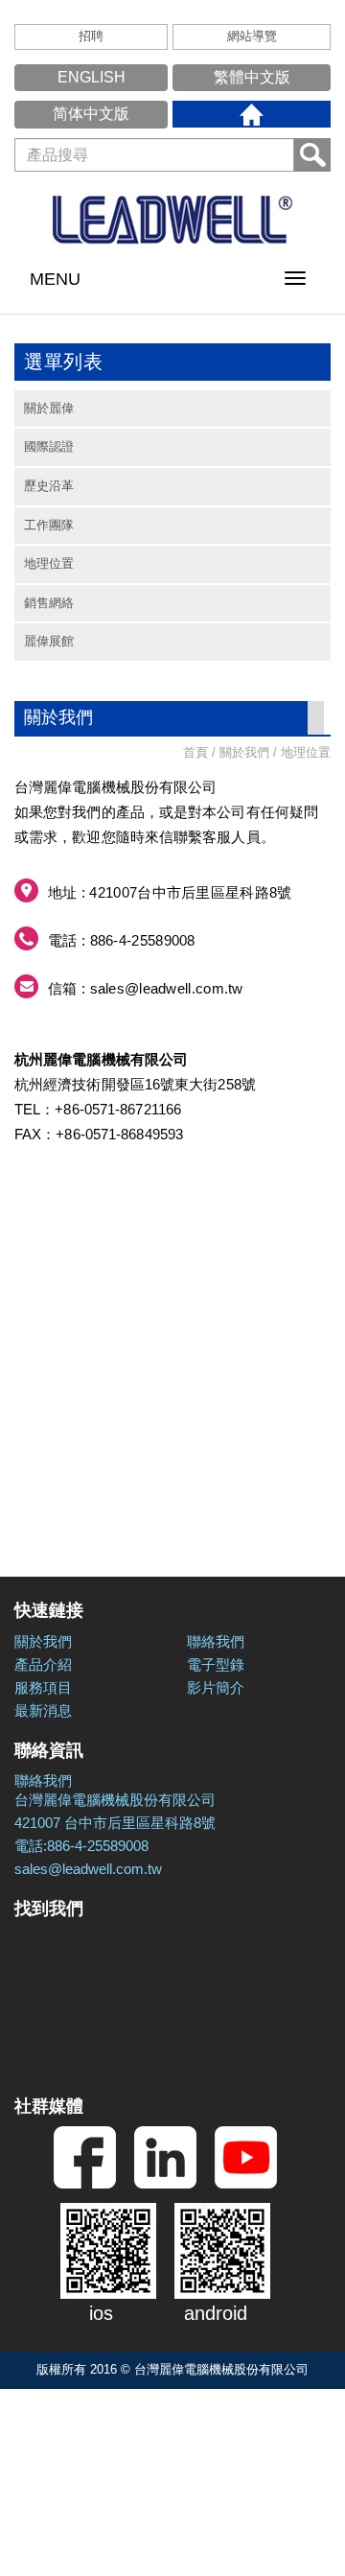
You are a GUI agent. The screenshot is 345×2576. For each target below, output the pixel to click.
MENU (55, 279)
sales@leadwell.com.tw (167, 988)
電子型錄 (216, 1664)
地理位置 (49, 563)
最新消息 (43, 1710)
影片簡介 (216, 1687)
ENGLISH (92, 77)
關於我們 (43, 1641)
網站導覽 (252, 36)
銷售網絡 (49, 603)
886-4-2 (115, 940)
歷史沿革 (49, 486)
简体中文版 (91, 114)
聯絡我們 (216, 1641)
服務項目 (43, 1687)
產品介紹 (43, 1664)
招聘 (91, 36)
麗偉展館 (49, 641)
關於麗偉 (49, 408)
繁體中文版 (252, 77)
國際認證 (49, 446)
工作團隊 (49, 525)
